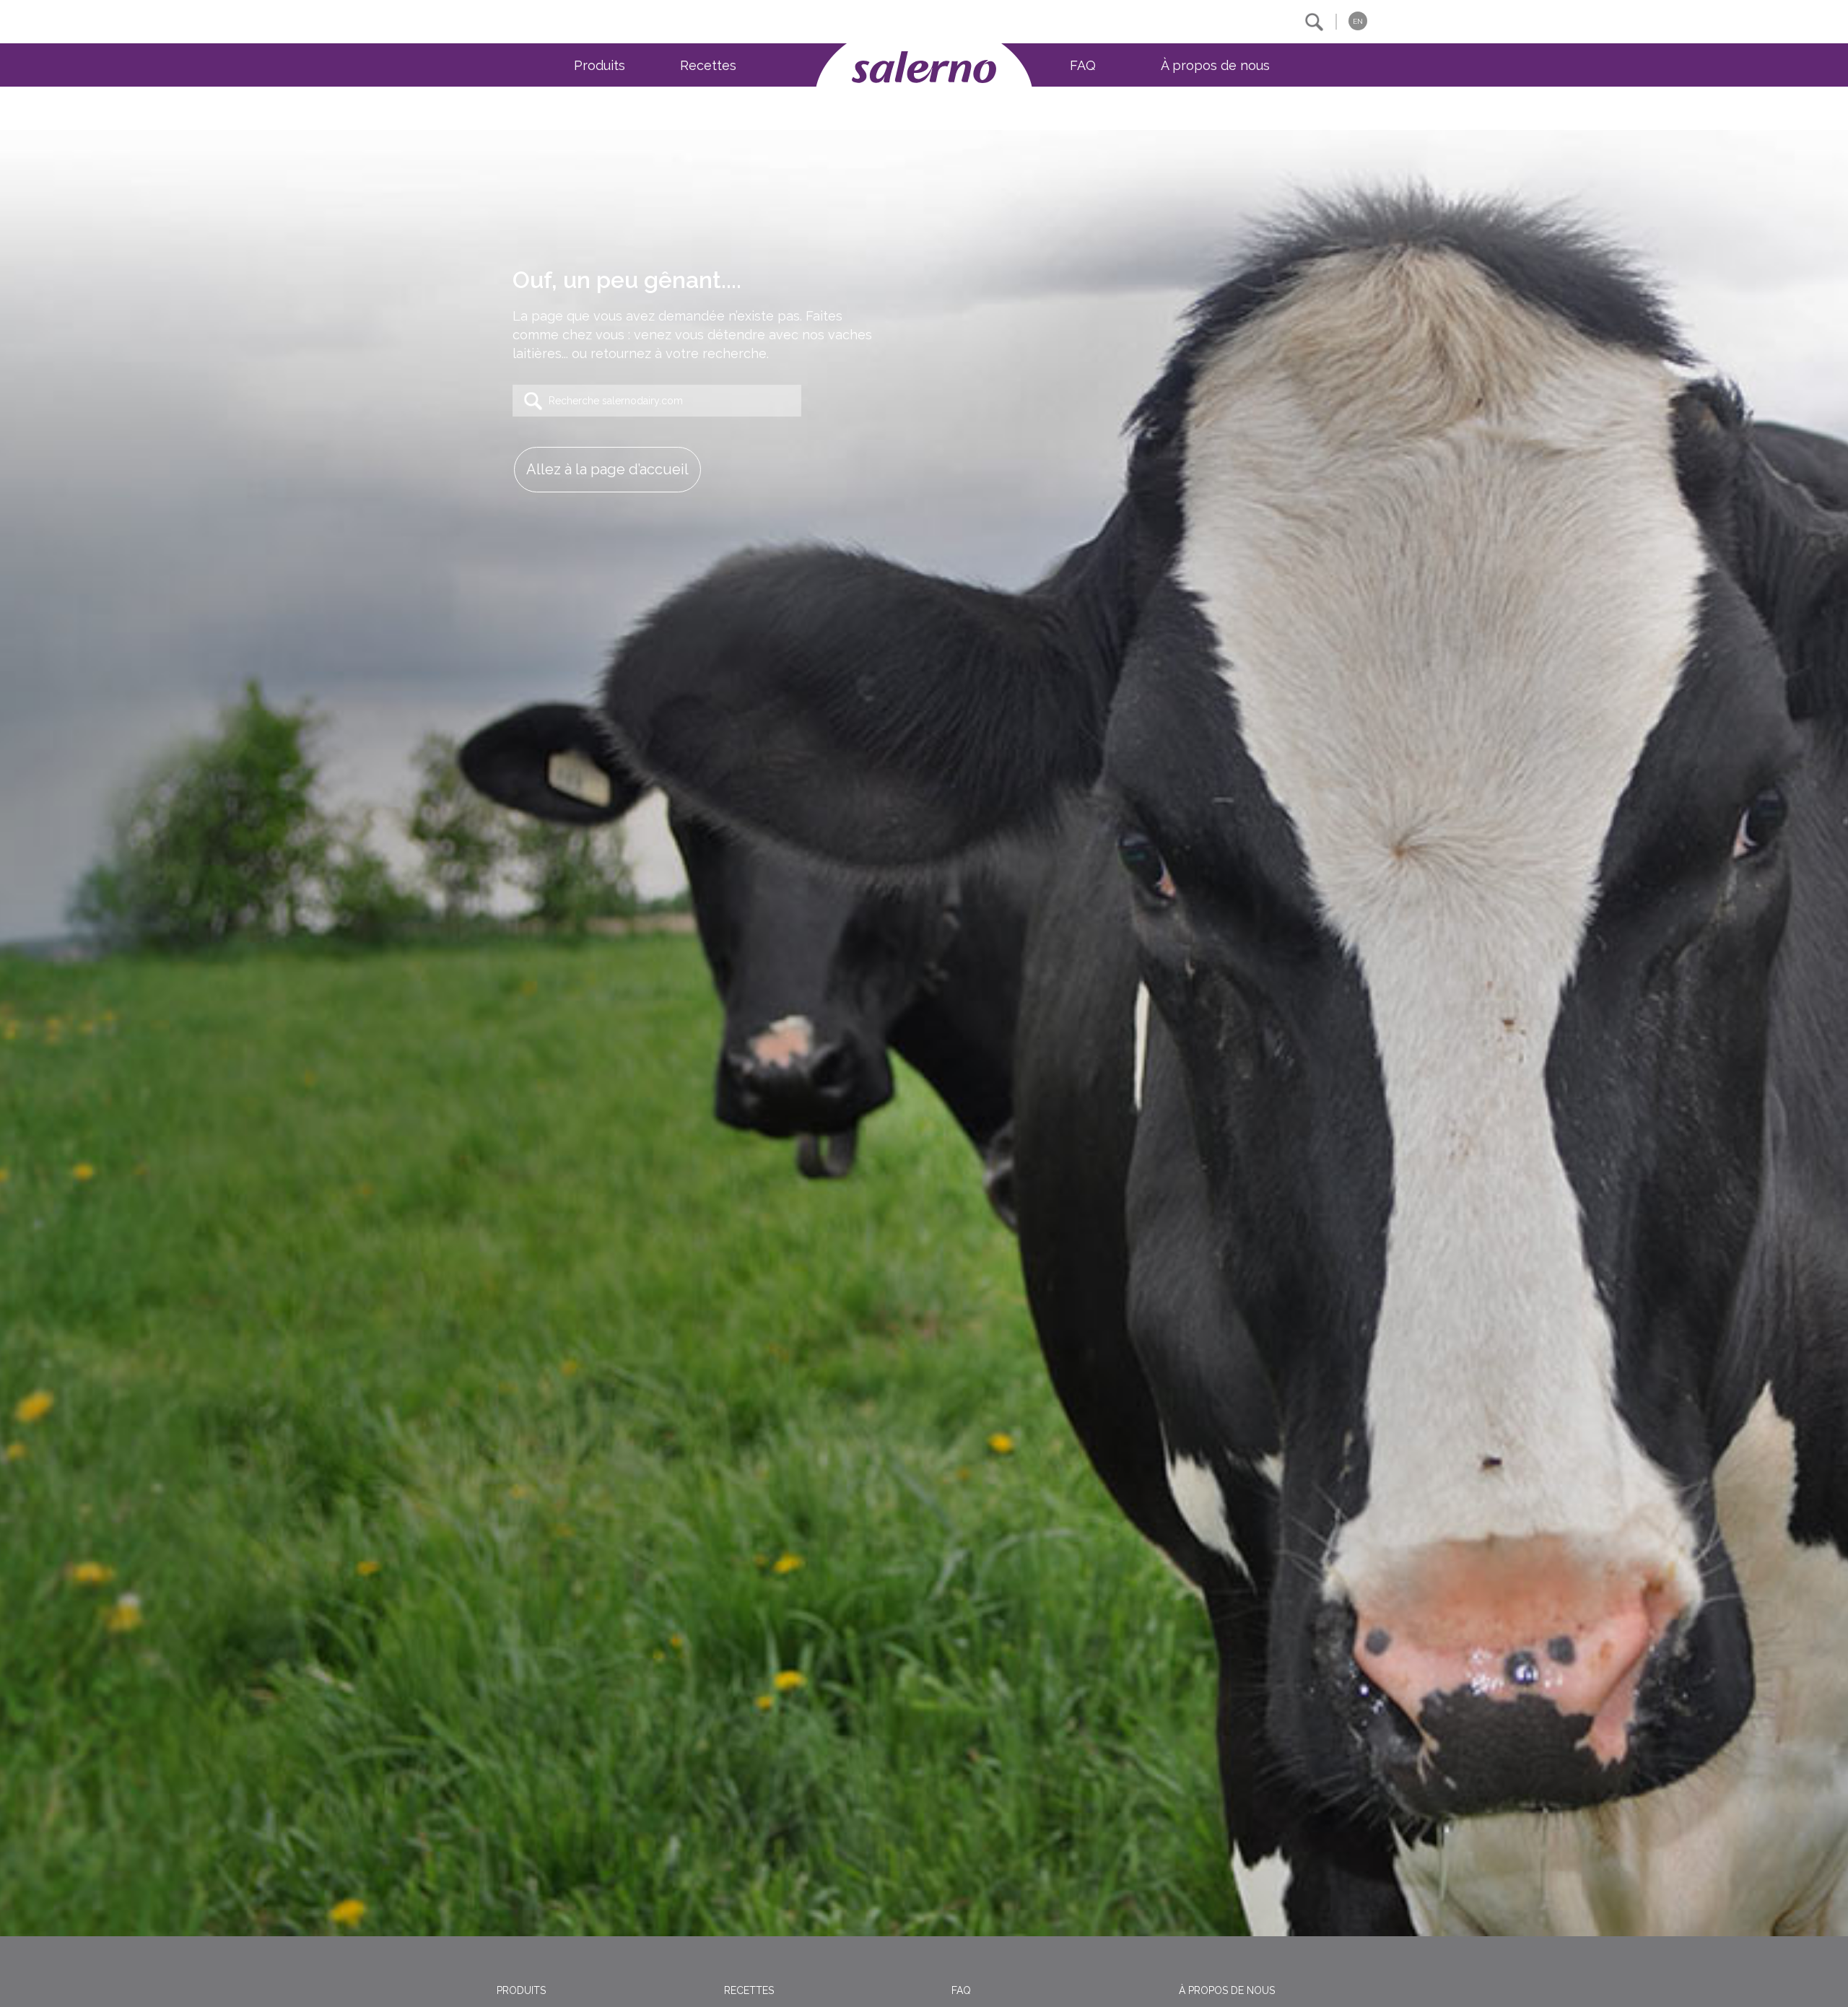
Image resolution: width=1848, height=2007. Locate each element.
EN (1358, 21)
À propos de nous (1215, 65)
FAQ (1083, 65)
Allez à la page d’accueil (607, 469)
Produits (600, 65)
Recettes (708, 65)
